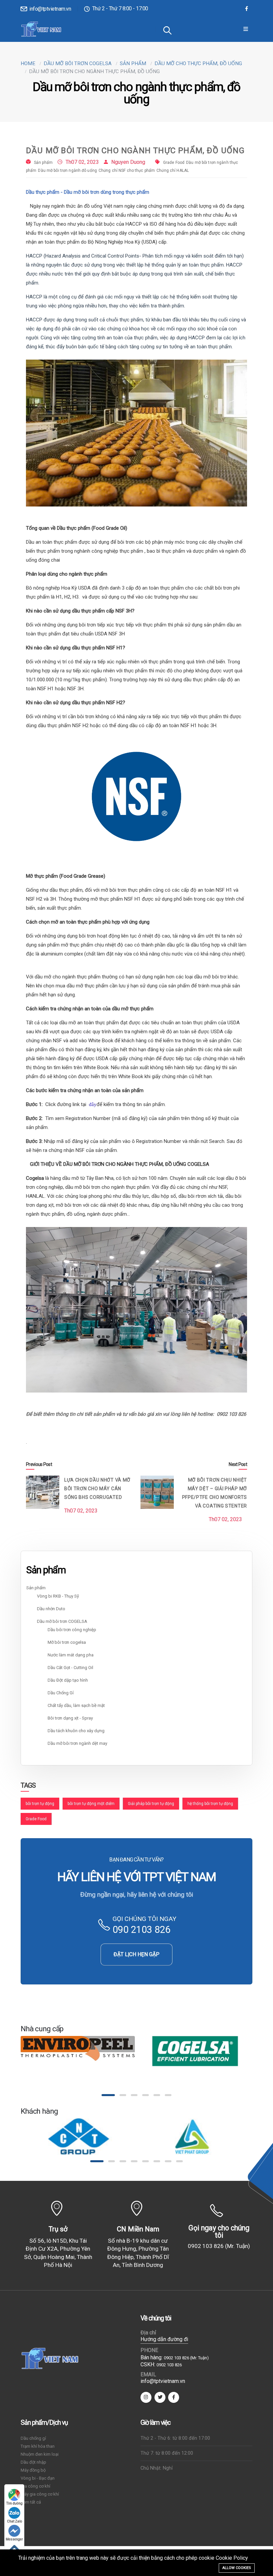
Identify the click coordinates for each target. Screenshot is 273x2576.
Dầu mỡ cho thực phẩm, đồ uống (198, 63)
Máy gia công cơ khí (40, 2494)
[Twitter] (160, 2397)
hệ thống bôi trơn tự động (210, 1804)
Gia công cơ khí (35, 2486)
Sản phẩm (133, 63)
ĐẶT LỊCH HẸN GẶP (136, 1954)
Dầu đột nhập (33, 2462)
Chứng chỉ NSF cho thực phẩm (127, 170)
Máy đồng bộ (33, 2470)
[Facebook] (247, 9)
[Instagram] (146, 2397)
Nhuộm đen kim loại (40, 2454)
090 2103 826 (141, 1930)
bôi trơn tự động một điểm (91, 1804)
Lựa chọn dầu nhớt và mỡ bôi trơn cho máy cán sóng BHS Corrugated (97, 1489)
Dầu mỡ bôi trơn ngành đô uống (67, 170)
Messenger (14, 2539)
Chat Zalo (14, 2521)
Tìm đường (14, 2503)
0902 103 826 (169, 2365)
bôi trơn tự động (40, 1804)
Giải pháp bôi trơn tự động (151, 1804)
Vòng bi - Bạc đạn (38, 2478)
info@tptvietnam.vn (50, 9)
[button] (105, 2095)
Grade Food (174, 163)
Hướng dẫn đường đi (164, 2339)
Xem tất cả (31, 2502)
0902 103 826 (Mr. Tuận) (219, 2246)
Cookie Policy (232, 2558)
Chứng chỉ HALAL (173, 170)
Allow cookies (237, 2568)
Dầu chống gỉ (33, 2438)
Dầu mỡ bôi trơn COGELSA (78, 63)
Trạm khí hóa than (38, 2446)
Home (28, 63)
